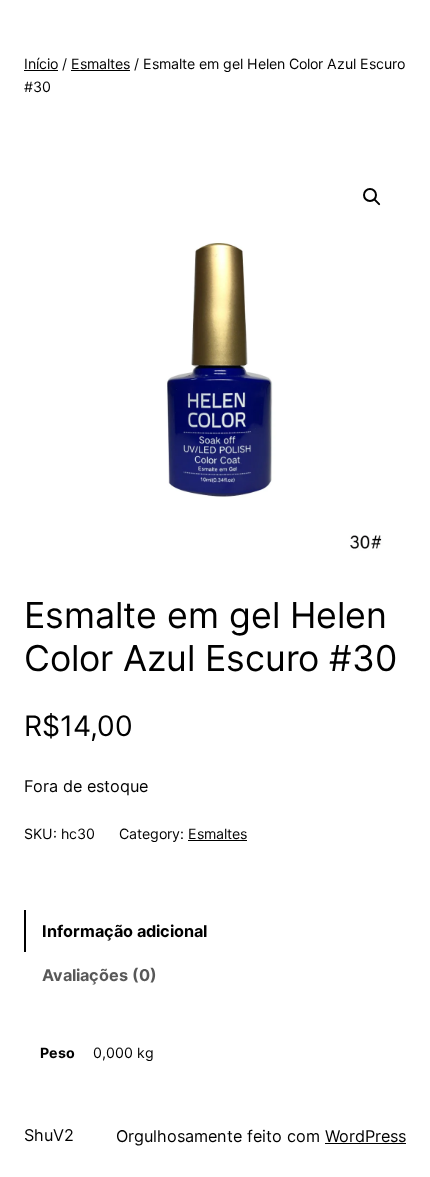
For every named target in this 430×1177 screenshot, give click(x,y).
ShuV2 (49, 1135)
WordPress (365, 1136)
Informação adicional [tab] (124, 931)
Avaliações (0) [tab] (99, 975)
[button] (372, 197)
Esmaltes (100, 63)
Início (41, 63)
